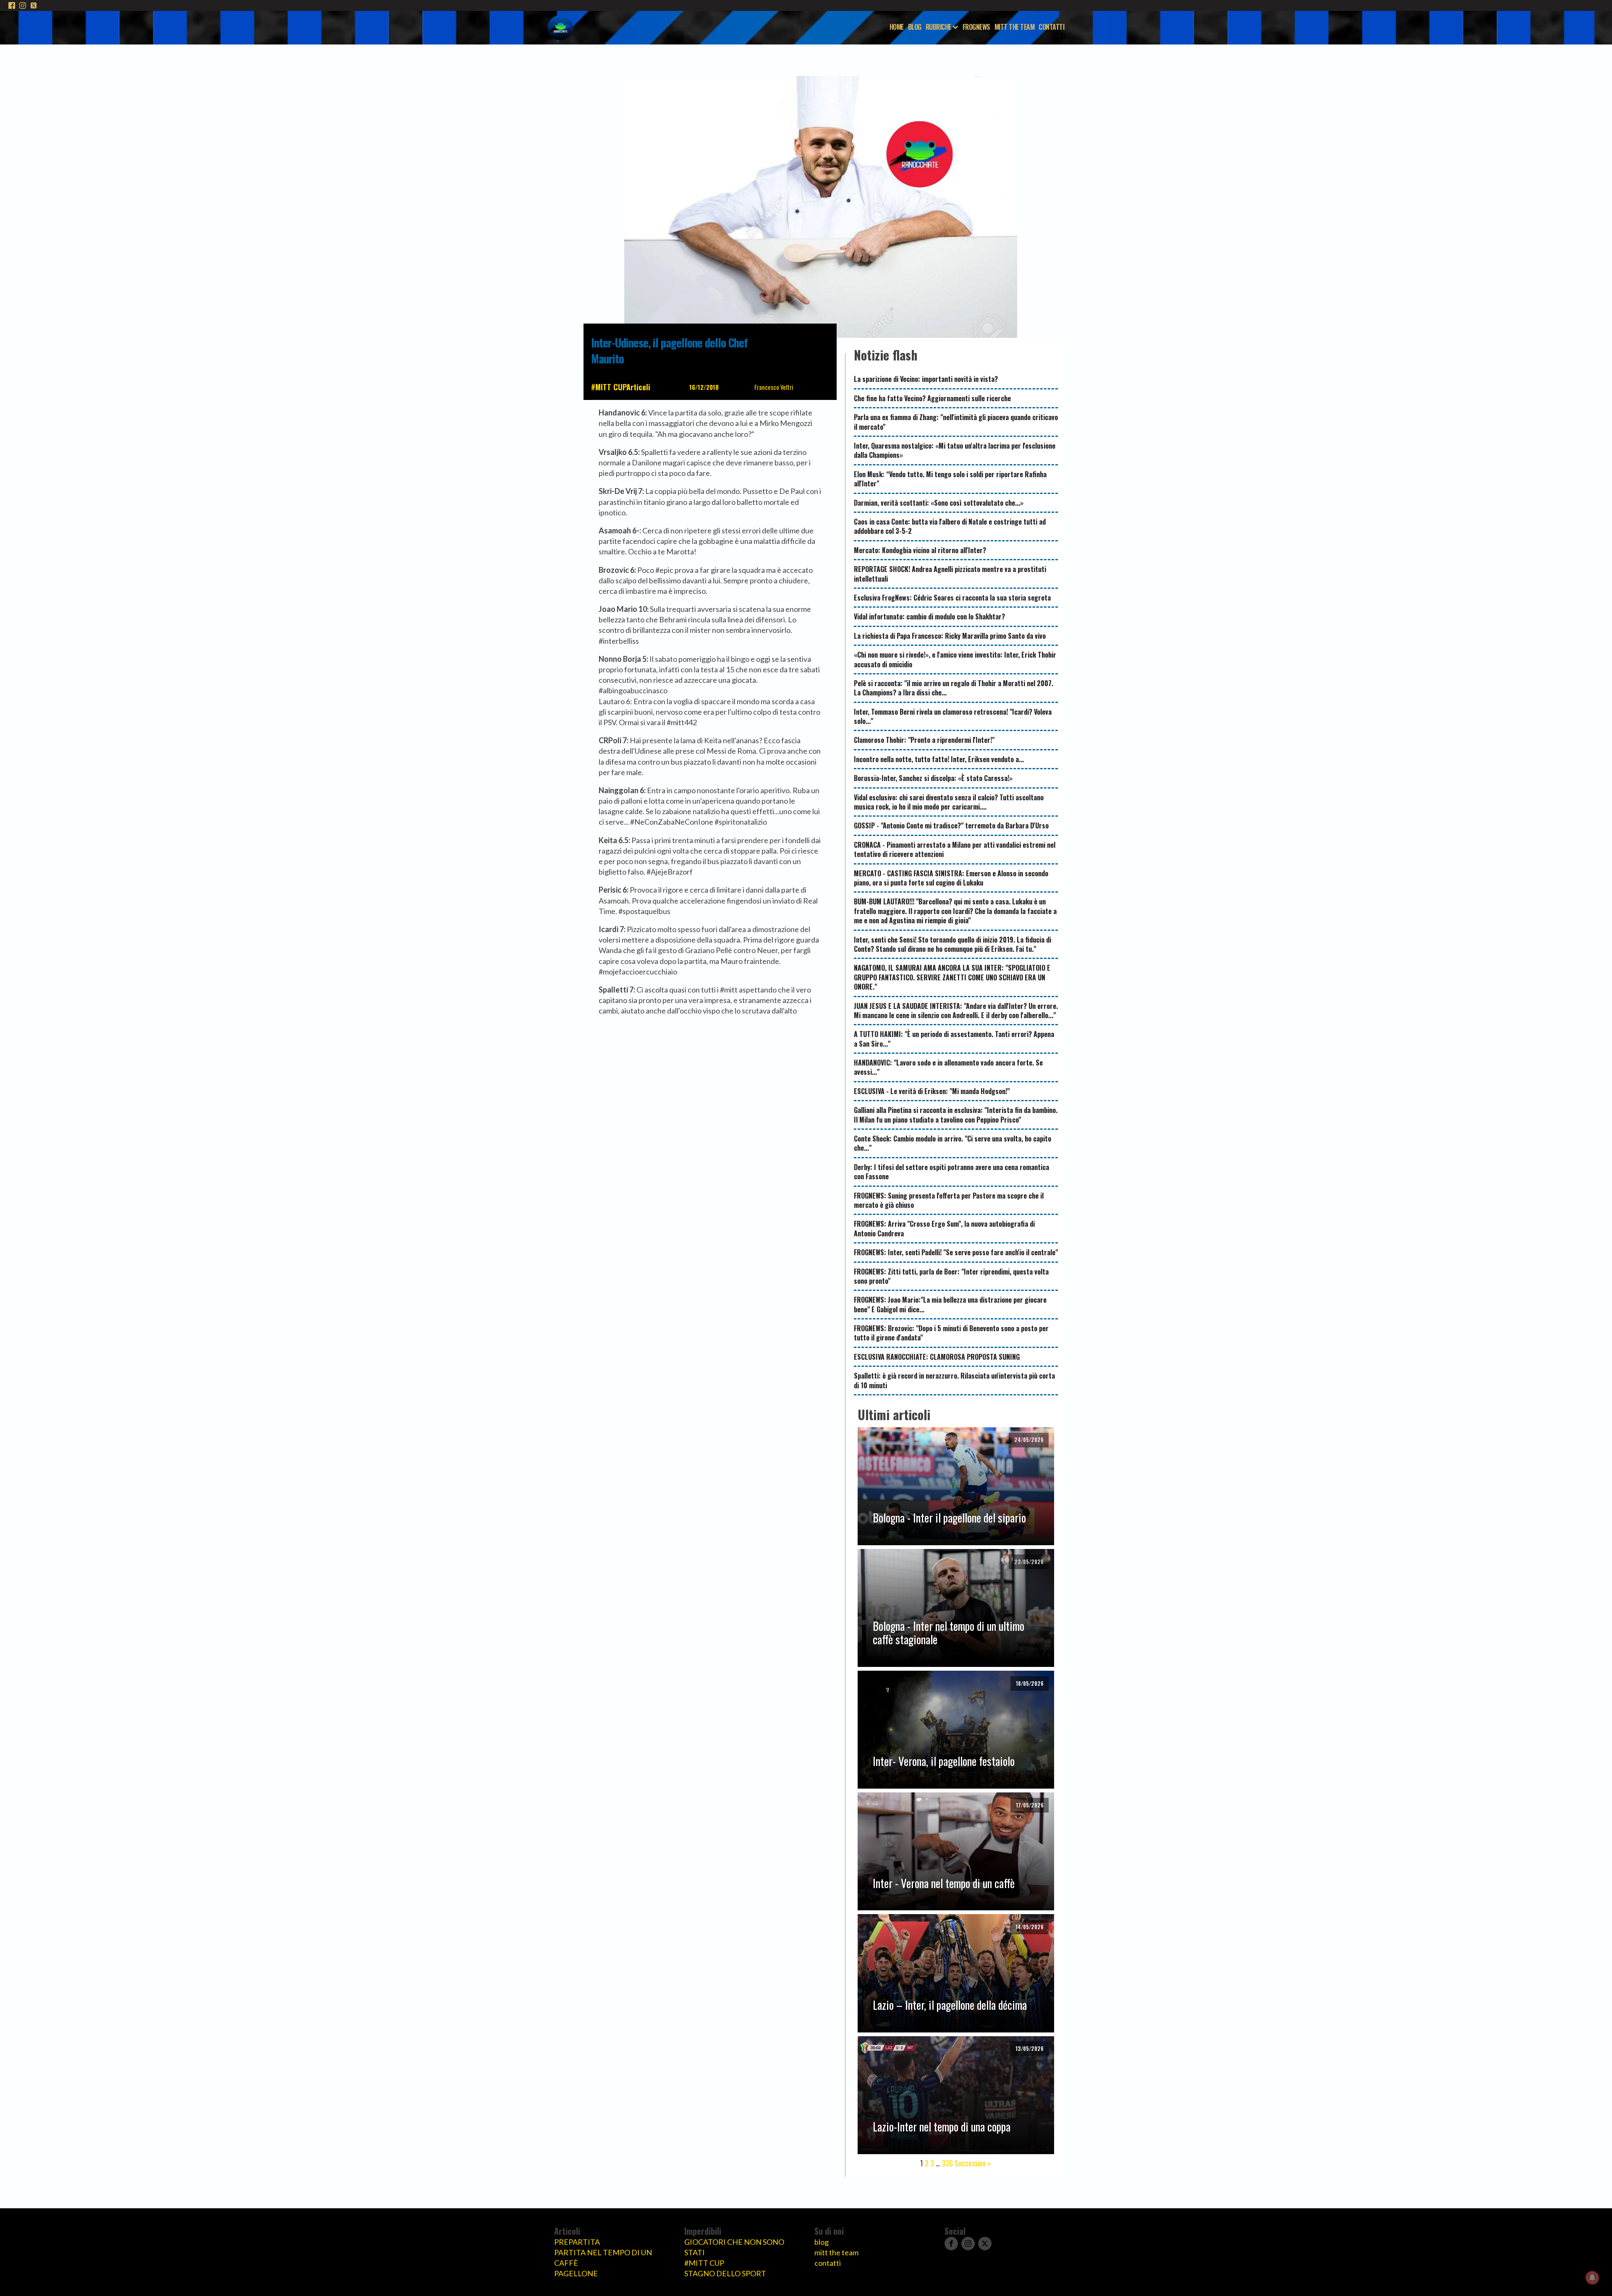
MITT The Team (1015, 27)
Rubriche (938, 27)
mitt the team (836, 2252)
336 (947, 2163)
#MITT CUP (609, 387)
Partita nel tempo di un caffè (603, 2258)
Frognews (976, 27)
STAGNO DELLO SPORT (725, 2273)
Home (897, 27)
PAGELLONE (576, 2273)
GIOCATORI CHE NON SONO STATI (734, 2247)
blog (822, 2242)
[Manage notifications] (1592, 2278)
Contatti (1051, 27)
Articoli (638, 387)
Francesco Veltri (774, 387)
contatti (828, 2263)
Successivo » (973, 2163)
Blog (915, 27)
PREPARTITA (577, 2242)
